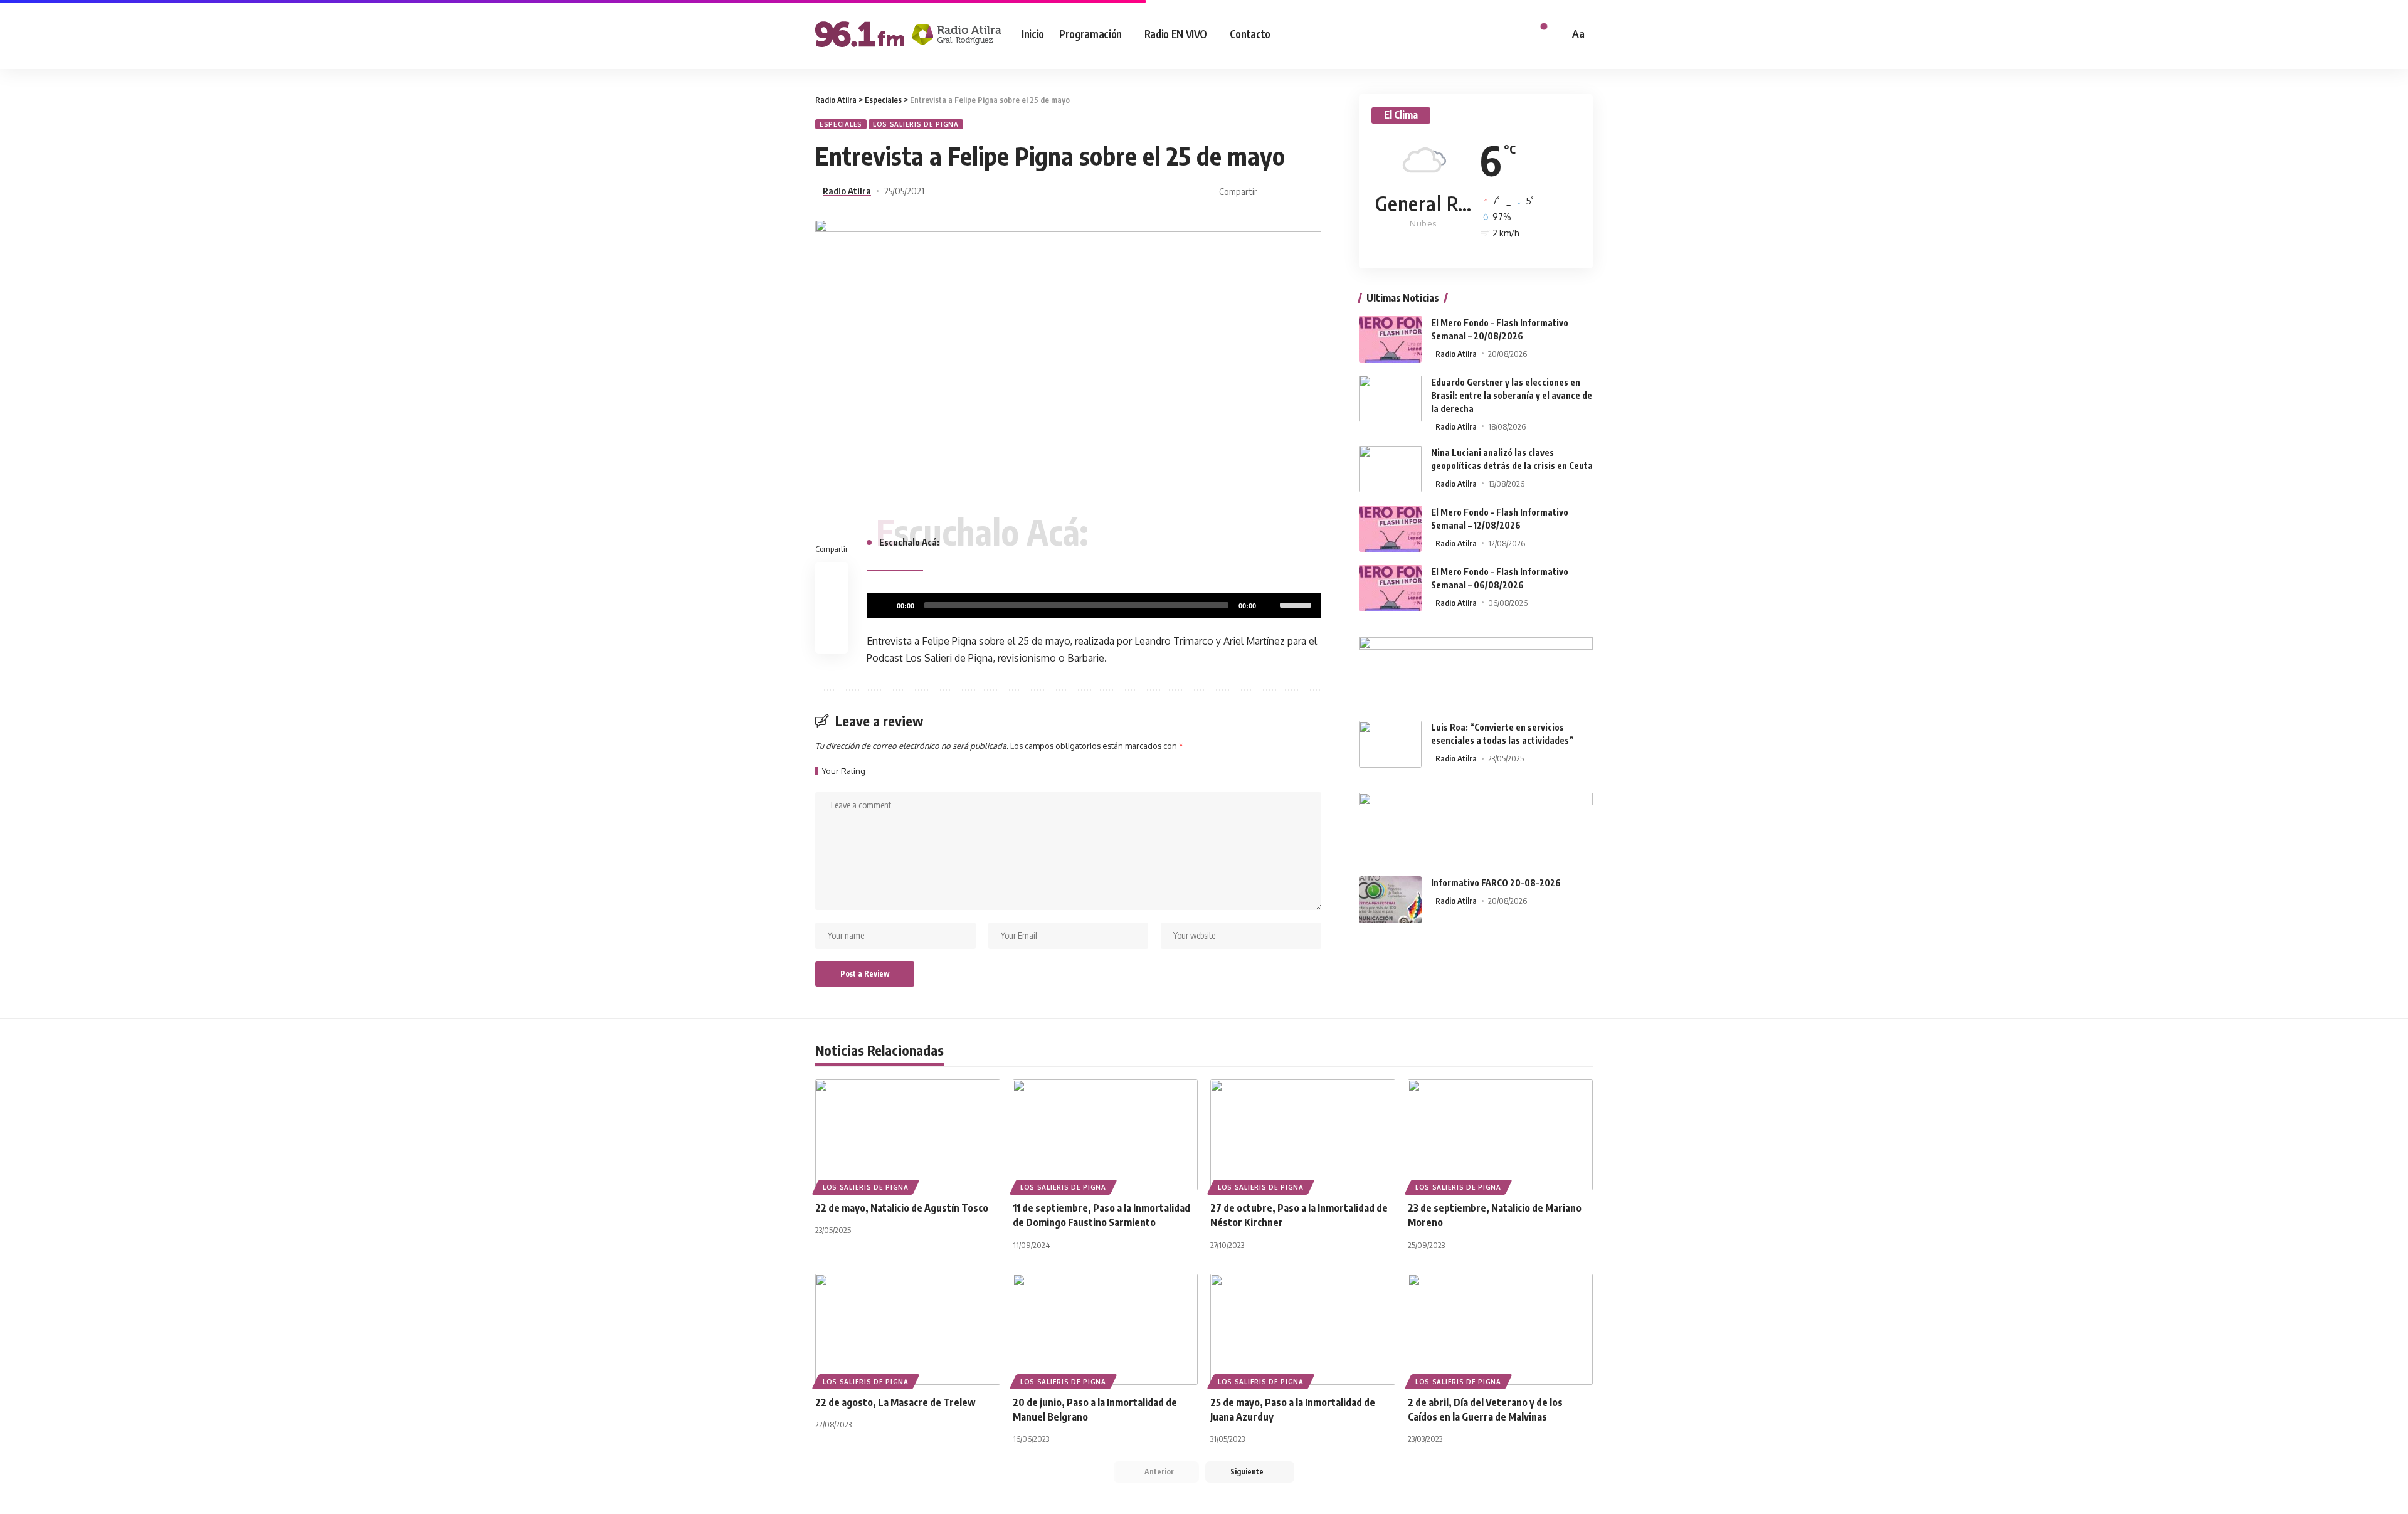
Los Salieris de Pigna (916, 124)
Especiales (841, 124)
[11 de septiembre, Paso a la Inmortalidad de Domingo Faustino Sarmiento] (1105, 1135)
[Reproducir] (883, 605)
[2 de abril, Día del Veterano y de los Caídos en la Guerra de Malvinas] (1500, 1329)
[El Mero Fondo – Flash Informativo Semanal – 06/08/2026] (1390, 588)
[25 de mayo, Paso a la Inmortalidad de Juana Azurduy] (1303, 1329)
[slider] (1297, 604)
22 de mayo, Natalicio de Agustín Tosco (902, 1208)
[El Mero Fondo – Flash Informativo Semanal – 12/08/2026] (1390, 528)
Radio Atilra (847, 191)
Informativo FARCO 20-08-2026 (1496, 883)
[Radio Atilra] (908, 34)
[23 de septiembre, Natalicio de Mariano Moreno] (1500, 1135)
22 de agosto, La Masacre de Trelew (895, 1402)
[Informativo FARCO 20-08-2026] (1390, 900)
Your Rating (844, 771)
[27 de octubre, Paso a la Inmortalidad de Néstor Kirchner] (1303, 1135)
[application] (1094, 605)
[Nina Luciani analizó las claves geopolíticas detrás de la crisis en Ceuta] (1390, 469)
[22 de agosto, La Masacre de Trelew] (908, 1329)
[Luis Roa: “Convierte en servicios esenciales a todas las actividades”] (1390, 744)
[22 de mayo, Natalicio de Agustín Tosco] (908, 1135)
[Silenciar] (1270, 605)
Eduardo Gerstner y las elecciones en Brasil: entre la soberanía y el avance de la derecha (1512, 395)
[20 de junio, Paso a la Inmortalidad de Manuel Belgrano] (1105, 1329)
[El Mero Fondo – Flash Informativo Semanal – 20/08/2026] (1390, 339)
